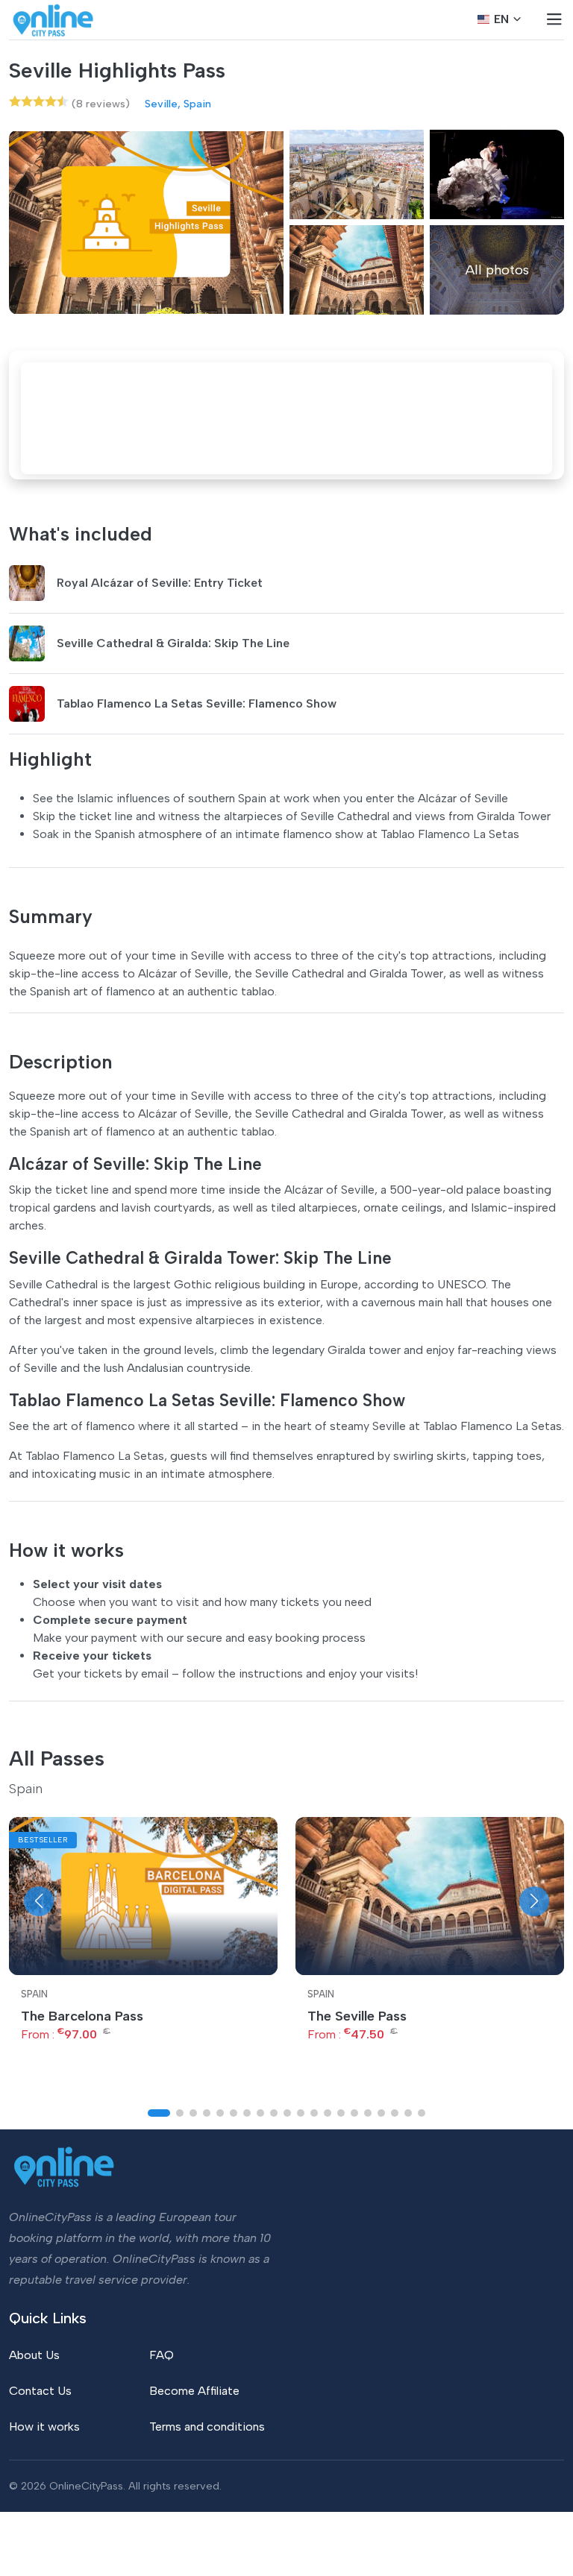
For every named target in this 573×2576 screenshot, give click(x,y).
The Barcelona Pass (82, 2016)
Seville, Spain (178, 104)
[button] (39, 1901)
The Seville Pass (357, 2016)
